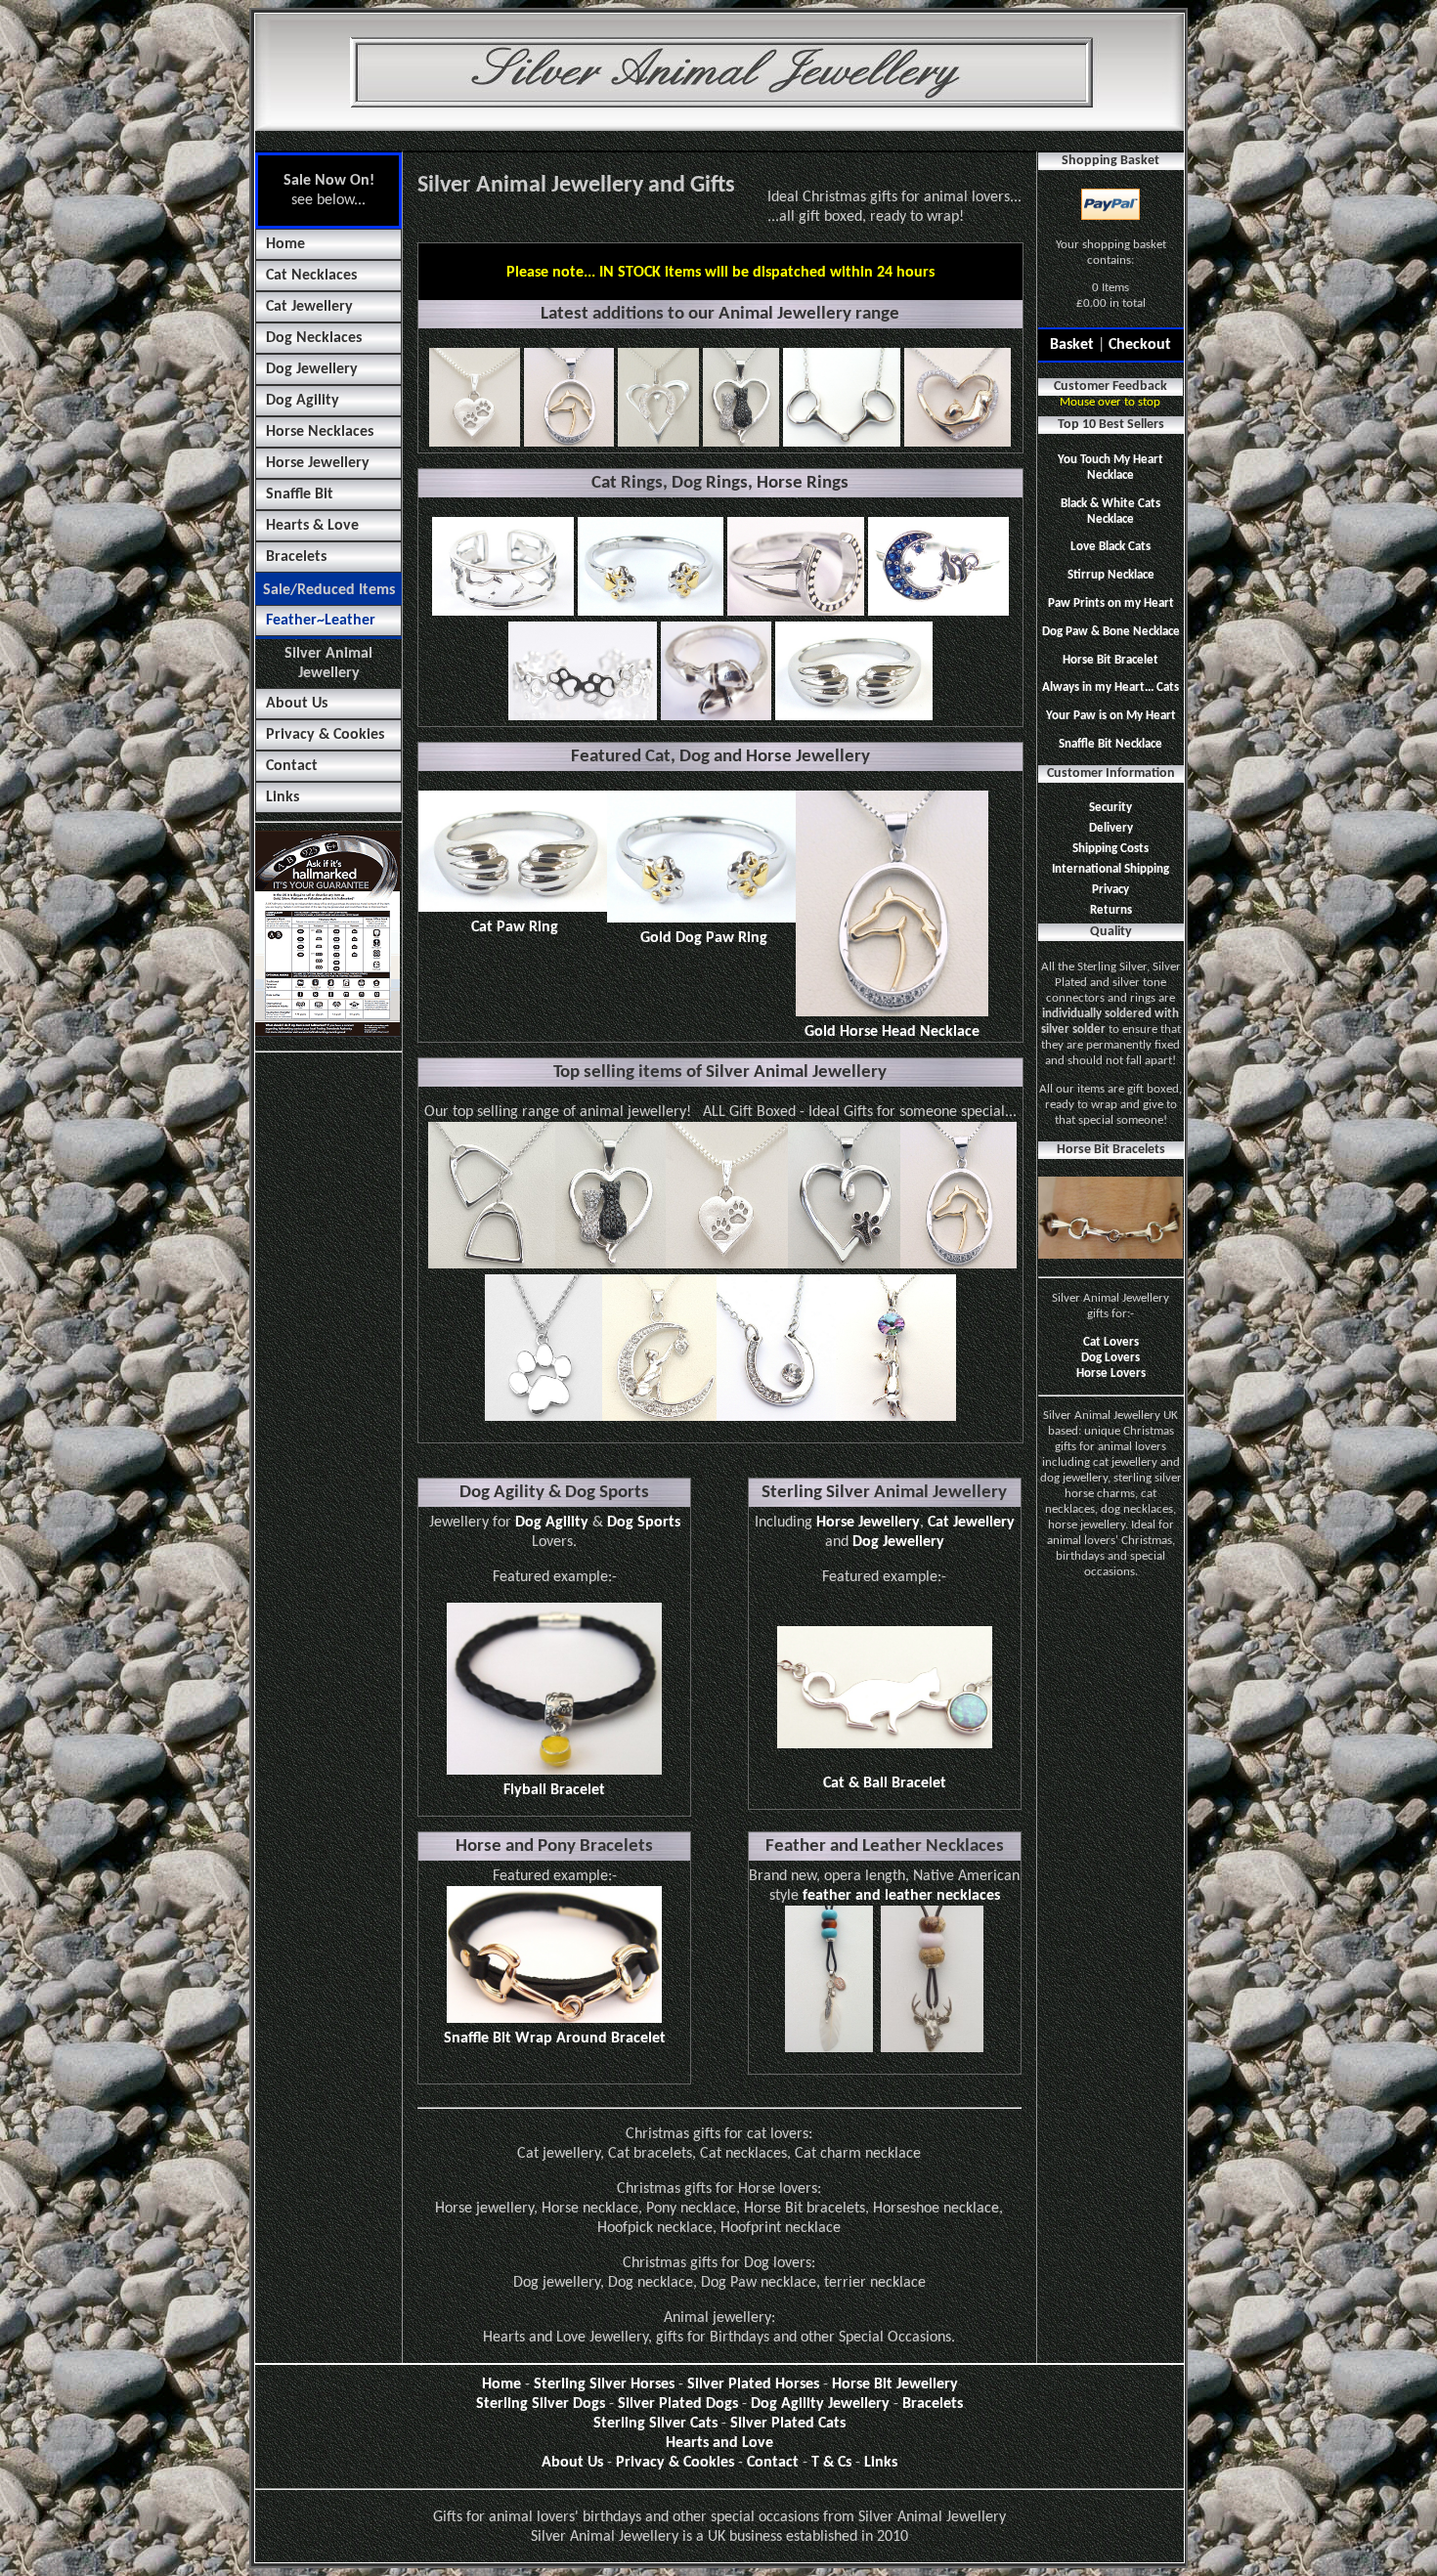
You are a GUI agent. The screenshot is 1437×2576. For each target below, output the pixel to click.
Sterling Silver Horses (604, 2384)
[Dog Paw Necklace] (544, 1417)
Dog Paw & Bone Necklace (1111, 632)
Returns (1111, 910)
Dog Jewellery (312, 369)
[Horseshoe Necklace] (776, 1417)
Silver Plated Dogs (678, 2404)
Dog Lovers (1110, 1358)
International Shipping (1110, 869)
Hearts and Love (719, 2443)
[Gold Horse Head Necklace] (958, 1265)
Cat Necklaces (311, 276)
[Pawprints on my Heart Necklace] (727, 1265)
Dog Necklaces (314, 338)
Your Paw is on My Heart (1111, 716)
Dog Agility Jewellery (820, 2404)
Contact (292, 766)
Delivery (1111, 828)
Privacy (1110, 890)
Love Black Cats (1110, 547)
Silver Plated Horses (753, 2384)
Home (285, 244)
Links (283, 797)
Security (1110, 808)
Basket (1072, 345)
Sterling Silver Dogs (541, 2404)
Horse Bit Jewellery (895, 2384)
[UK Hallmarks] (327, 1033)
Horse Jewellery (318, 463)
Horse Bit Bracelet (1110, 660)
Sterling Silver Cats (655, 2424)
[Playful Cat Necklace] (896, 1417)
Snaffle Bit (300, 494)
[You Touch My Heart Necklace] (659, 1417)
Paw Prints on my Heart (1111, 603)
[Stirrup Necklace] (492, 1265)
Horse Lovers (1111, 1374)
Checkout (1140, 345)
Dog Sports (644, 1523)
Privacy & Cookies (325, 735)
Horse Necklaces (320, 432)
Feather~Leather (321, 621)
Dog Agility (303, 401)
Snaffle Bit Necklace (1110, 744)
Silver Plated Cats (788, 2424)
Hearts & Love (312, 526)
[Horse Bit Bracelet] (1110, 1255)
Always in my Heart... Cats (1110, 687)
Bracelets (296, 557)
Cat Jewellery (309, 307)
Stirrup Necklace (1111, 575)
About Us (297, 704)
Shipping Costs (1110, 849)
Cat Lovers (1111, 1342)
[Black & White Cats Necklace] (610, 1265)
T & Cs (831, 2463)
